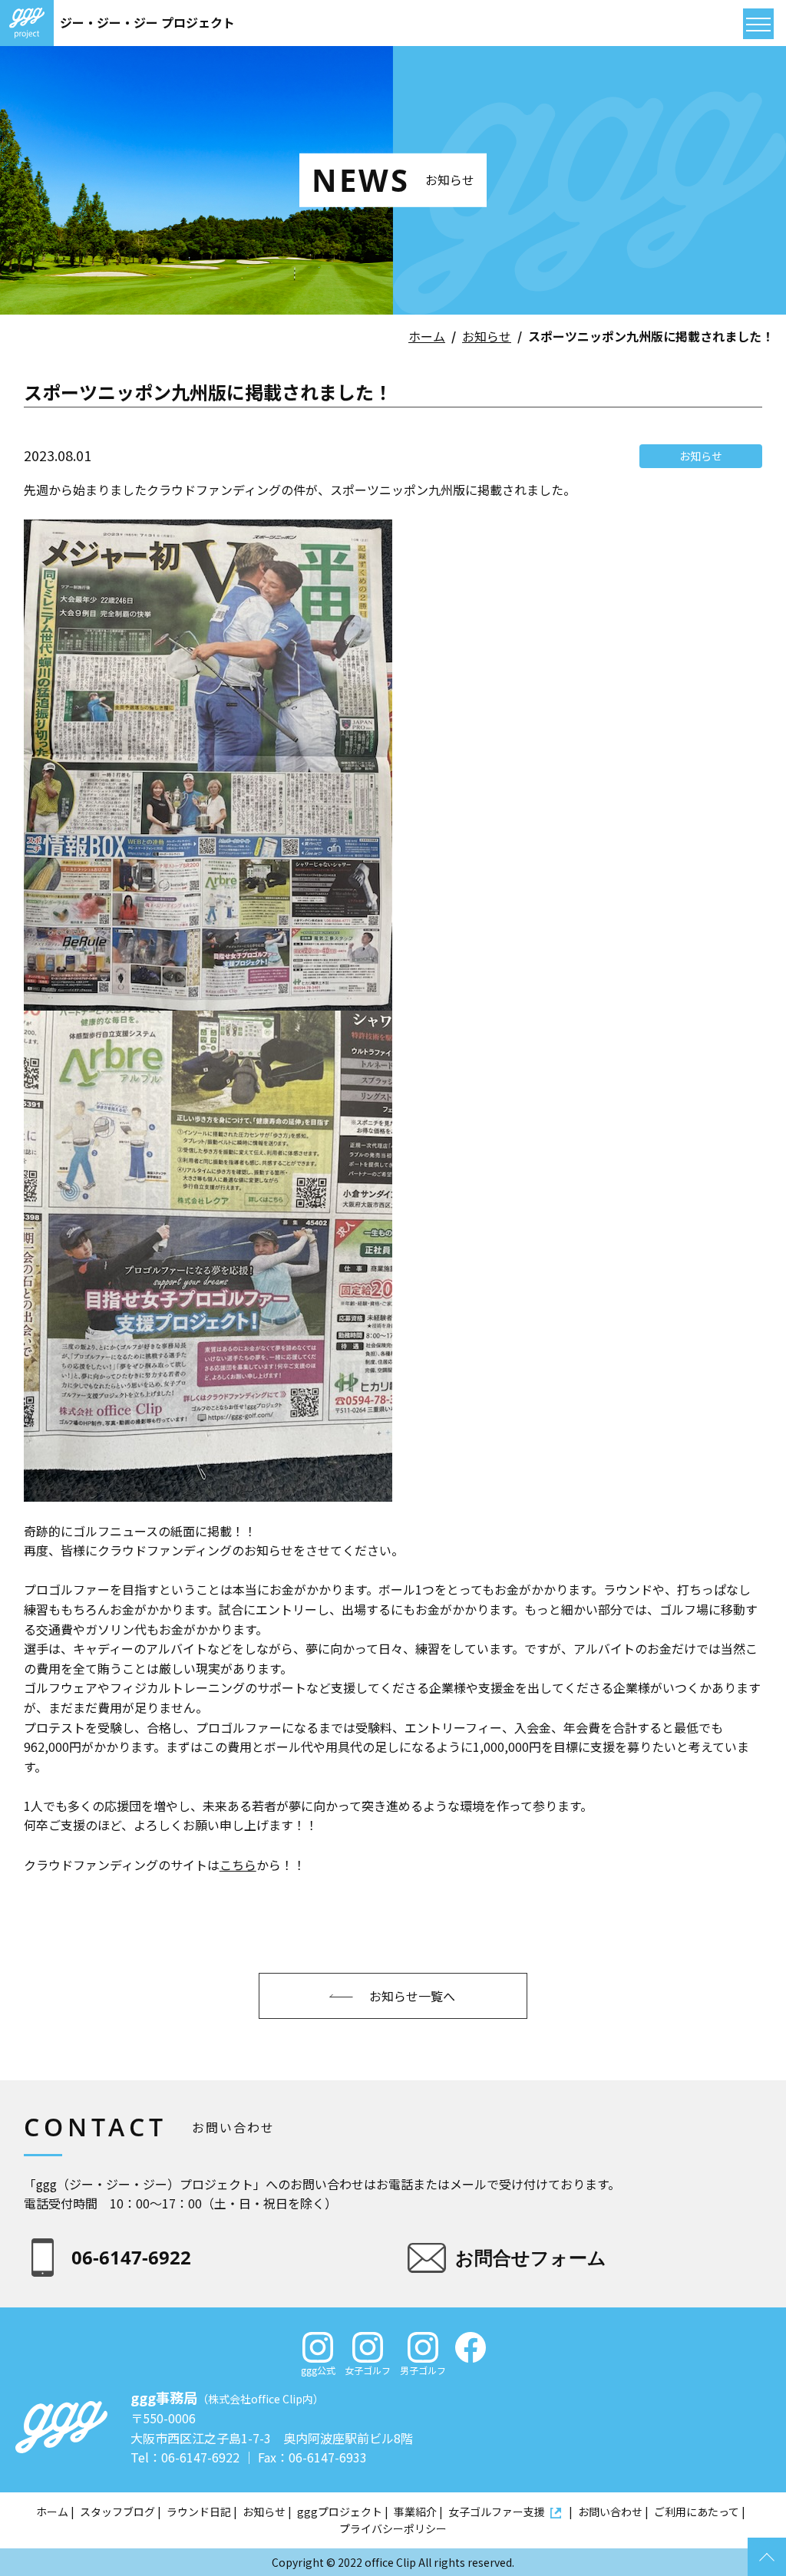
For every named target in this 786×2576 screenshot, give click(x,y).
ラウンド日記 (199, 2512)
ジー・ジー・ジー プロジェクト (147, 22)
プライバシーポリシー (393, 2528)
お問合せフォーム (531, 2257)
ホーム (427, 336)
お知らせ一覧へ (412, 1996)
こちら (238, 1865)
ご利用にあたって (697, 2512)
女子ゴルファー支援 (497, 2512)
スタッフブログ (117, 2512)
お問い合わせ (610, 2512)
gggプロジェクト (340, 2512)
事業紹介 (415, 2512)
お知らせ (487, 336)
